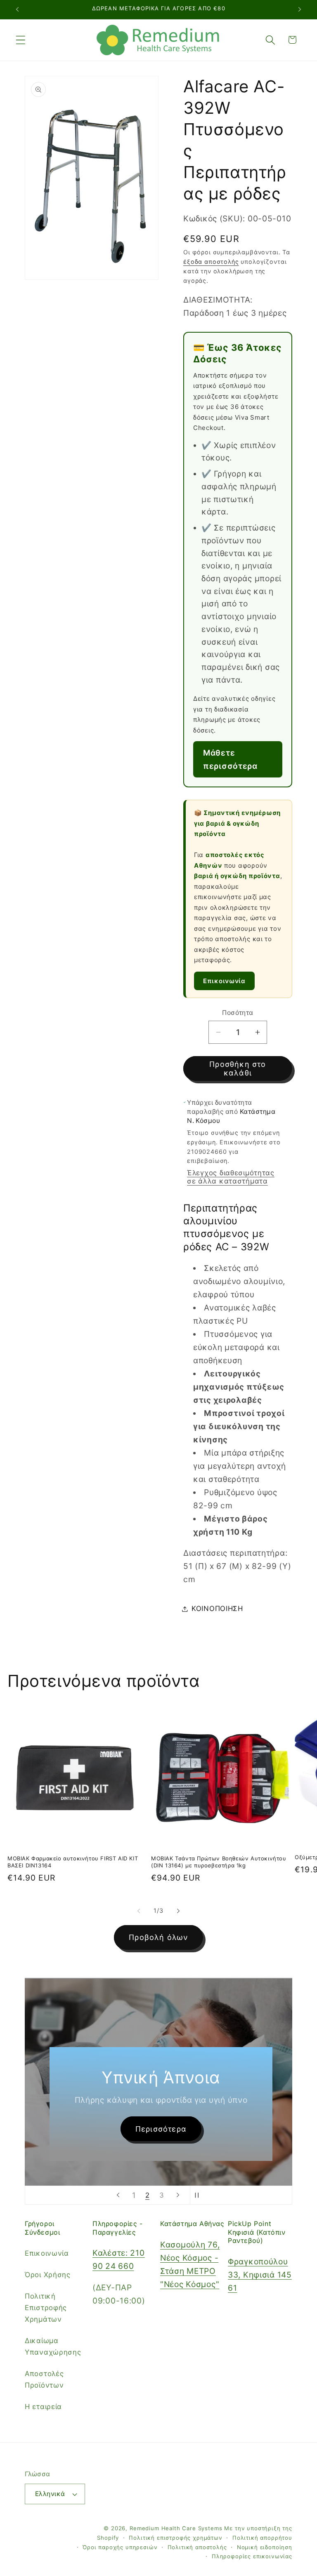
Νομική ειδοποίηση (265, 2547)
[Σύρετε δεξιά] (178, 1911)
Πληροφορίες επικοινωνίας (252, 2556)
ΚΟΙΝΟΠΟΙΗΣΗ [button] (217, 1609)
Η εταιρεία (43, 2407)
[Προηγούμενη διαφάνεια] (118, 2195)
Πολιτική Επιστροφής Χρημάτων (46, 2308)
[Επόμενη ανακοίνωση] (300, 9)
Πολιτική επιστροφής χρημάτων (176, 2538)
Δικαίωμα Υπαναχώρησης (53, 2346)
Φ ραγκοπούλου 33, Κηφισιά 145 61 (260, 2275)
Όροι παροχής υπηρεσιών (120, 2547)
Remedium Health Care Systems (176, 2528)
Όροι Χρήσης (48, 2275)
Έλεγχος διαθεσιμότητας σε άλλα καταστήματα (231, 1177)
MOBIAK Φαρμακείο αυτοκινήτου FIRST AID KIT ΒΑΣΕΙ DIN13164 (73, 1862)
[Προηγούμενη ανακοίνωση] (17, 9)
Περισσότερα (161, 2129)
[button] (21, 40)
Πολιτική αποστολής (197, 2547)
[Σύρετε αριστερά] (139, 1911)
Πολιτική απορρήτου (262, 2538)
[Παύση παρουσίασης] (199, 2195)
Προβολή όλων (158, 1937)
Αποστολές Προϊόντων (44, 2379)
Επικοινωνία (224, 981)
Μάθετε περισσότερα (230, 759)
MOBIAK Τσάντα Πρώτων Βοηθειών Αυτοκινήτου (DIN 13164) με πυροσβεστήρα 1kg (219, 1862)
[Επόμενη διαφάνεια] (178, 2195)
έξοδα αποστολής (211, 262)
